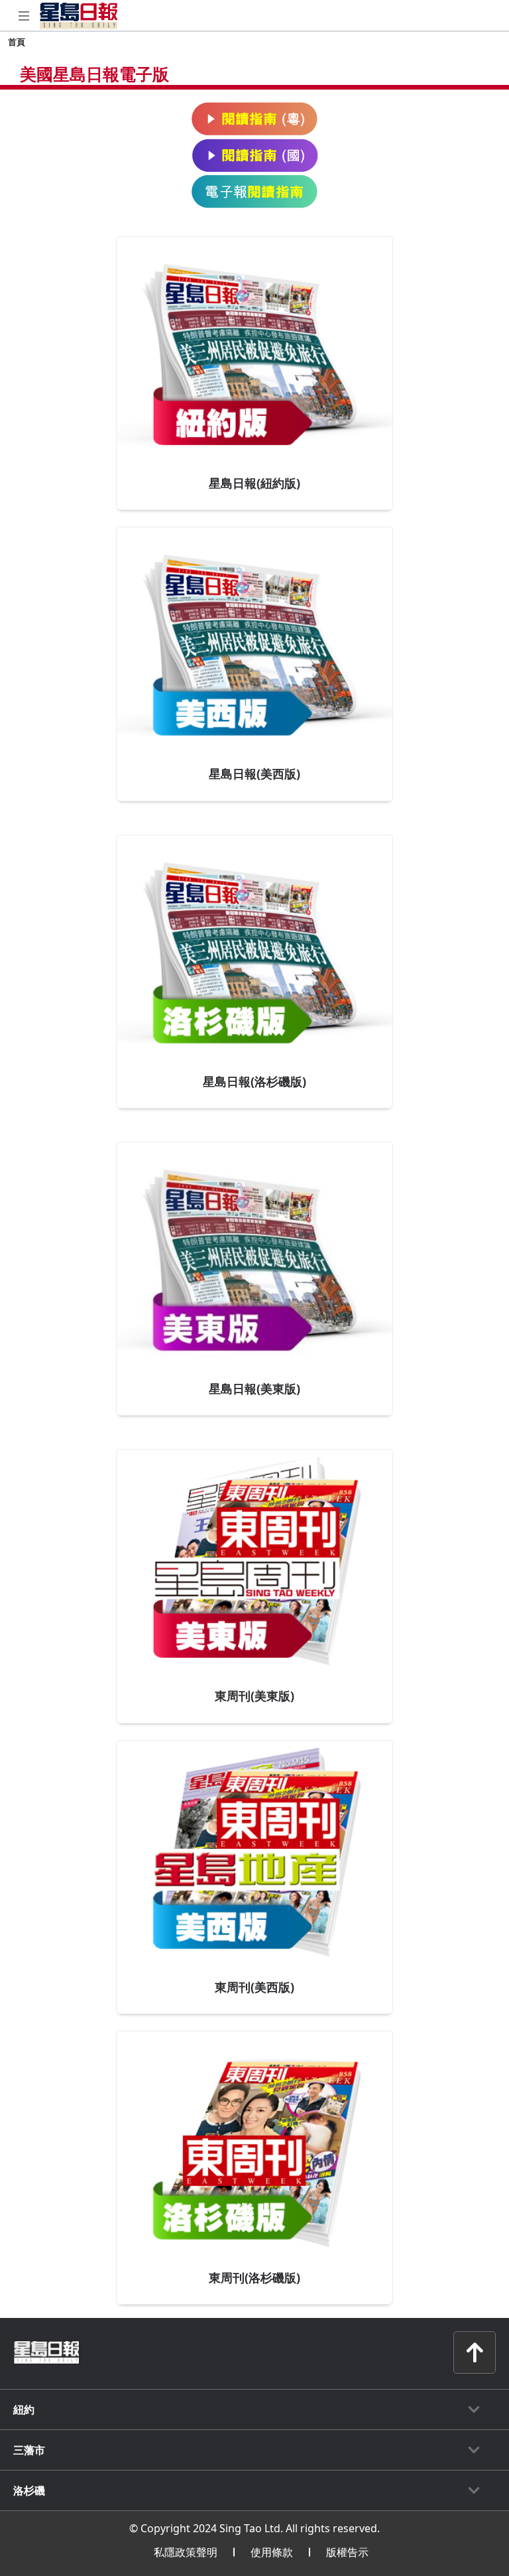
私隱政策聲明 (186, 2552)
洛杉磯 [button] (29, 2490)
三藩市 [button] (29, 2450)
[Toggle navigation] (24, 16)
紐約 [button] (24, 2409)
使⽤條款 (272, 2552)
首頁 (17, 42)
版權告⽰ (347, 2552)
